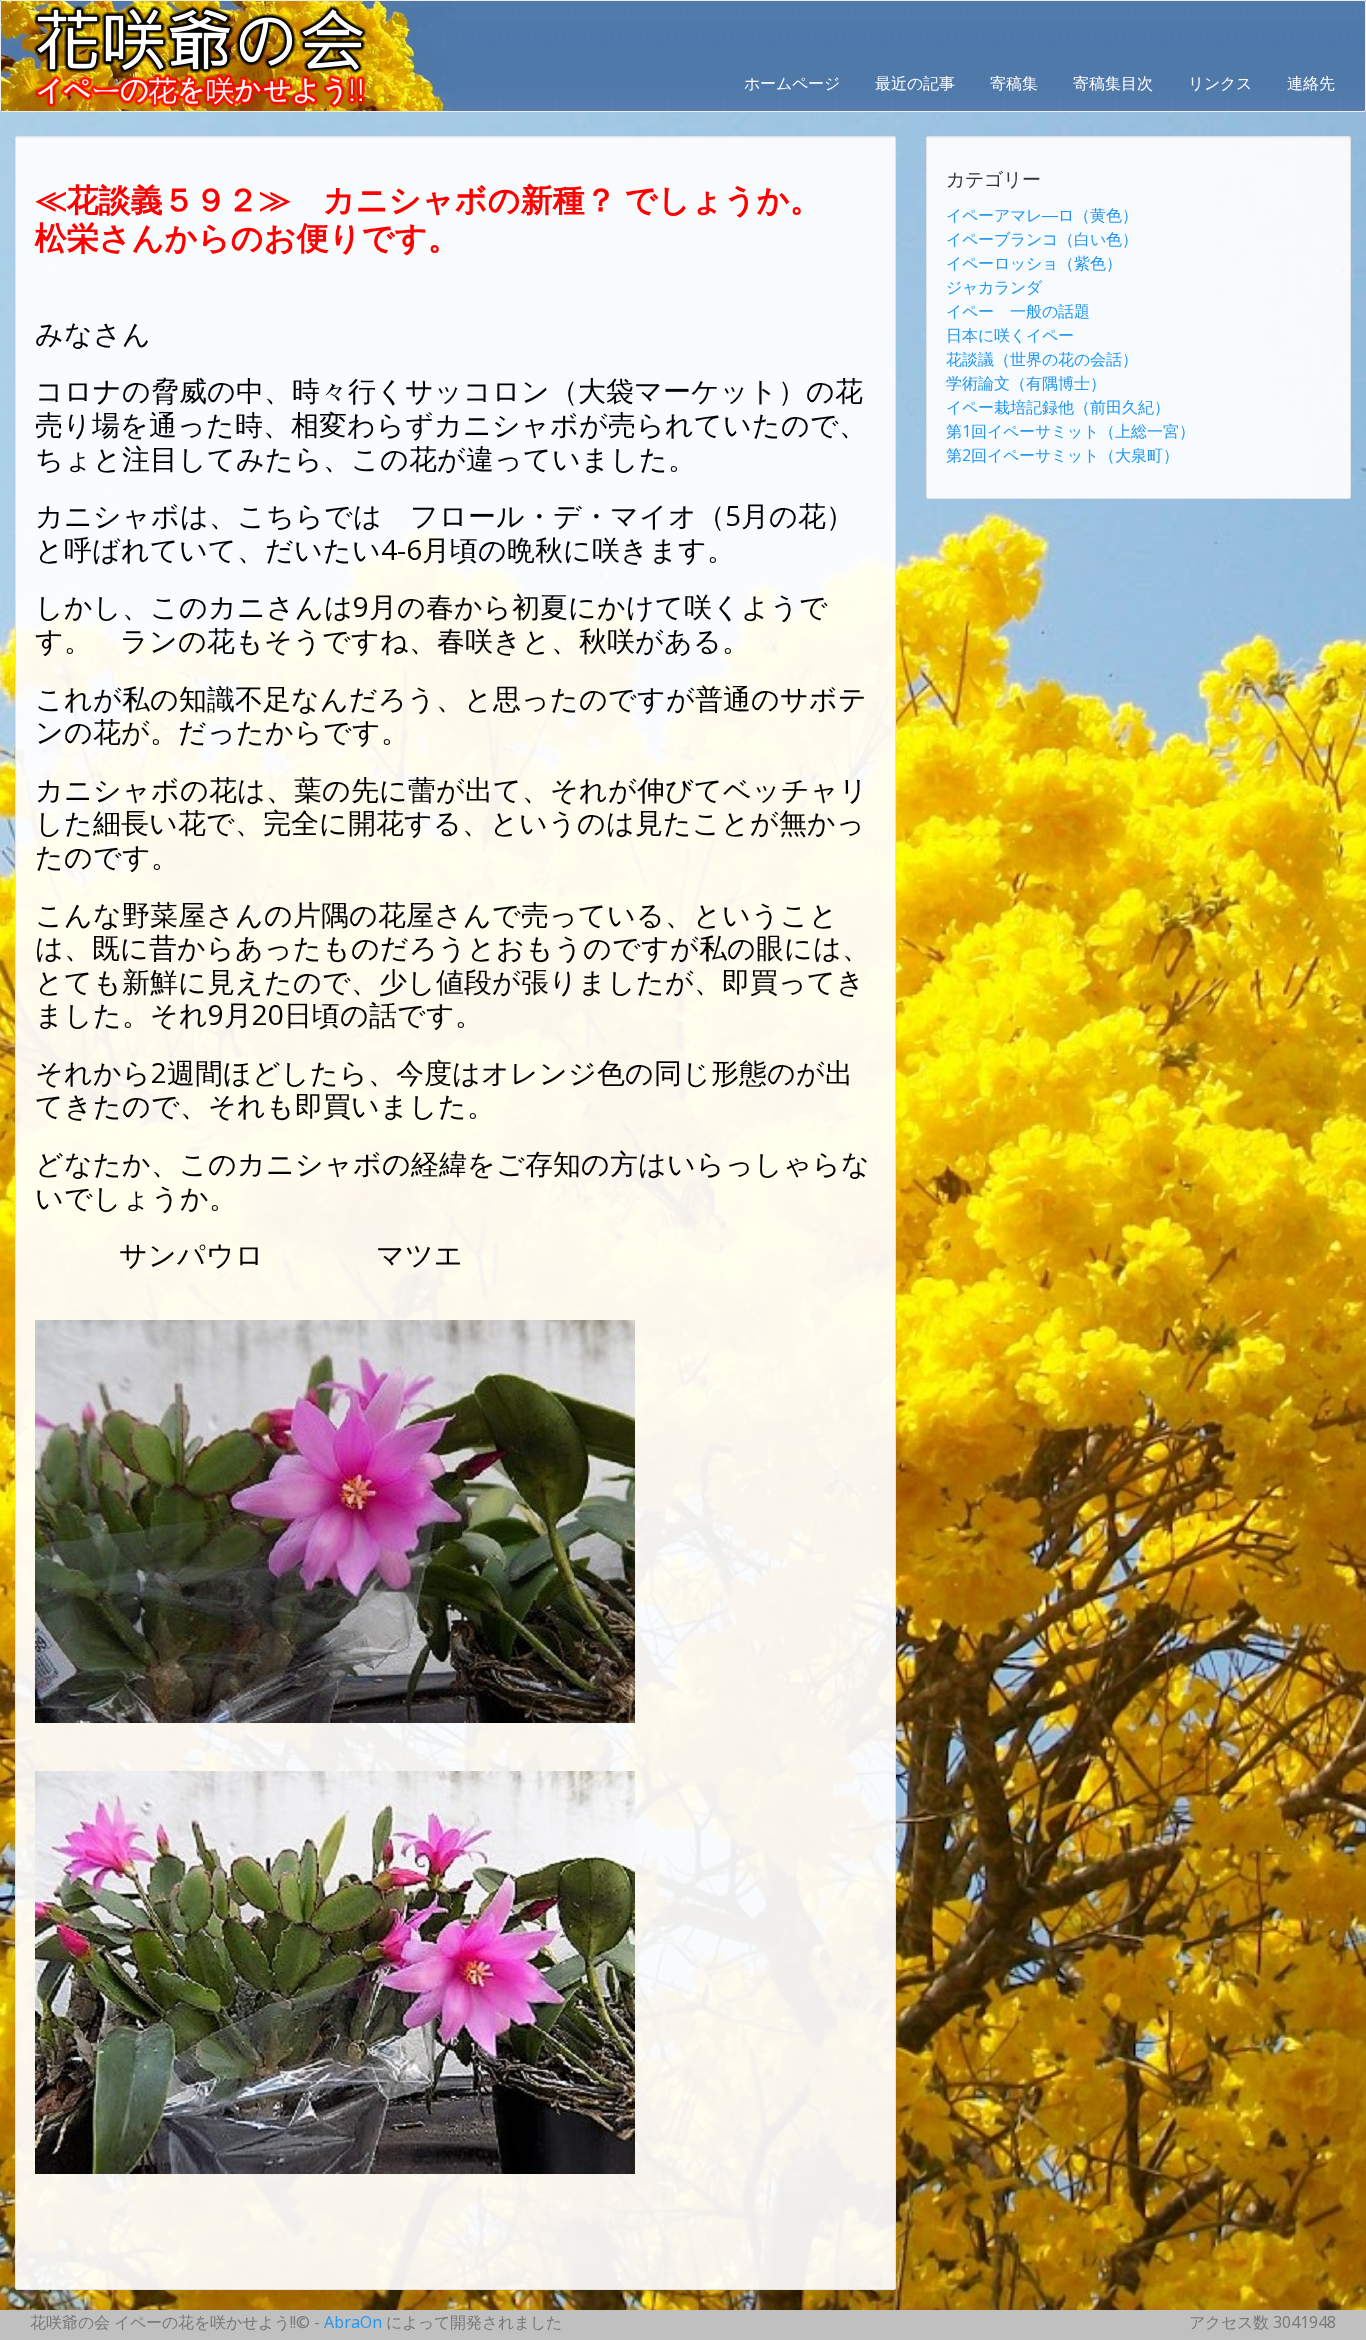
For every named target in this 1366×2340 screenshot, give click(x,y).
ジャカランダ (994, 287)
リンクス (1220, 83)
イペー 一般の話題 (1018, 311)
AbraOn (353, 2322)
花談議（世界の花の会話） (1042, 359)
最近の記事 (915, 83)
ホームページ (792, 83)
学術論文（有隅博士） (1026, 383)
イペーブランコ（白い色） (1042, 239)
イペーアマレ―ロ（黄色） (1042, 215)
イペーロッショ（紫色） (1034, 263)
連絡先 (1311, 83)
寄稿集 (1014, 83)
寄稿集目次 (1113, 83)
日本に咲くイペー (1010, 335)
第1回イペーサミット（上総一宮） (1070, 431)
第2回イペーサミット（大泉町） (1062, 455)
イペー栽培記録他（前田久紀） (1058, 407)
